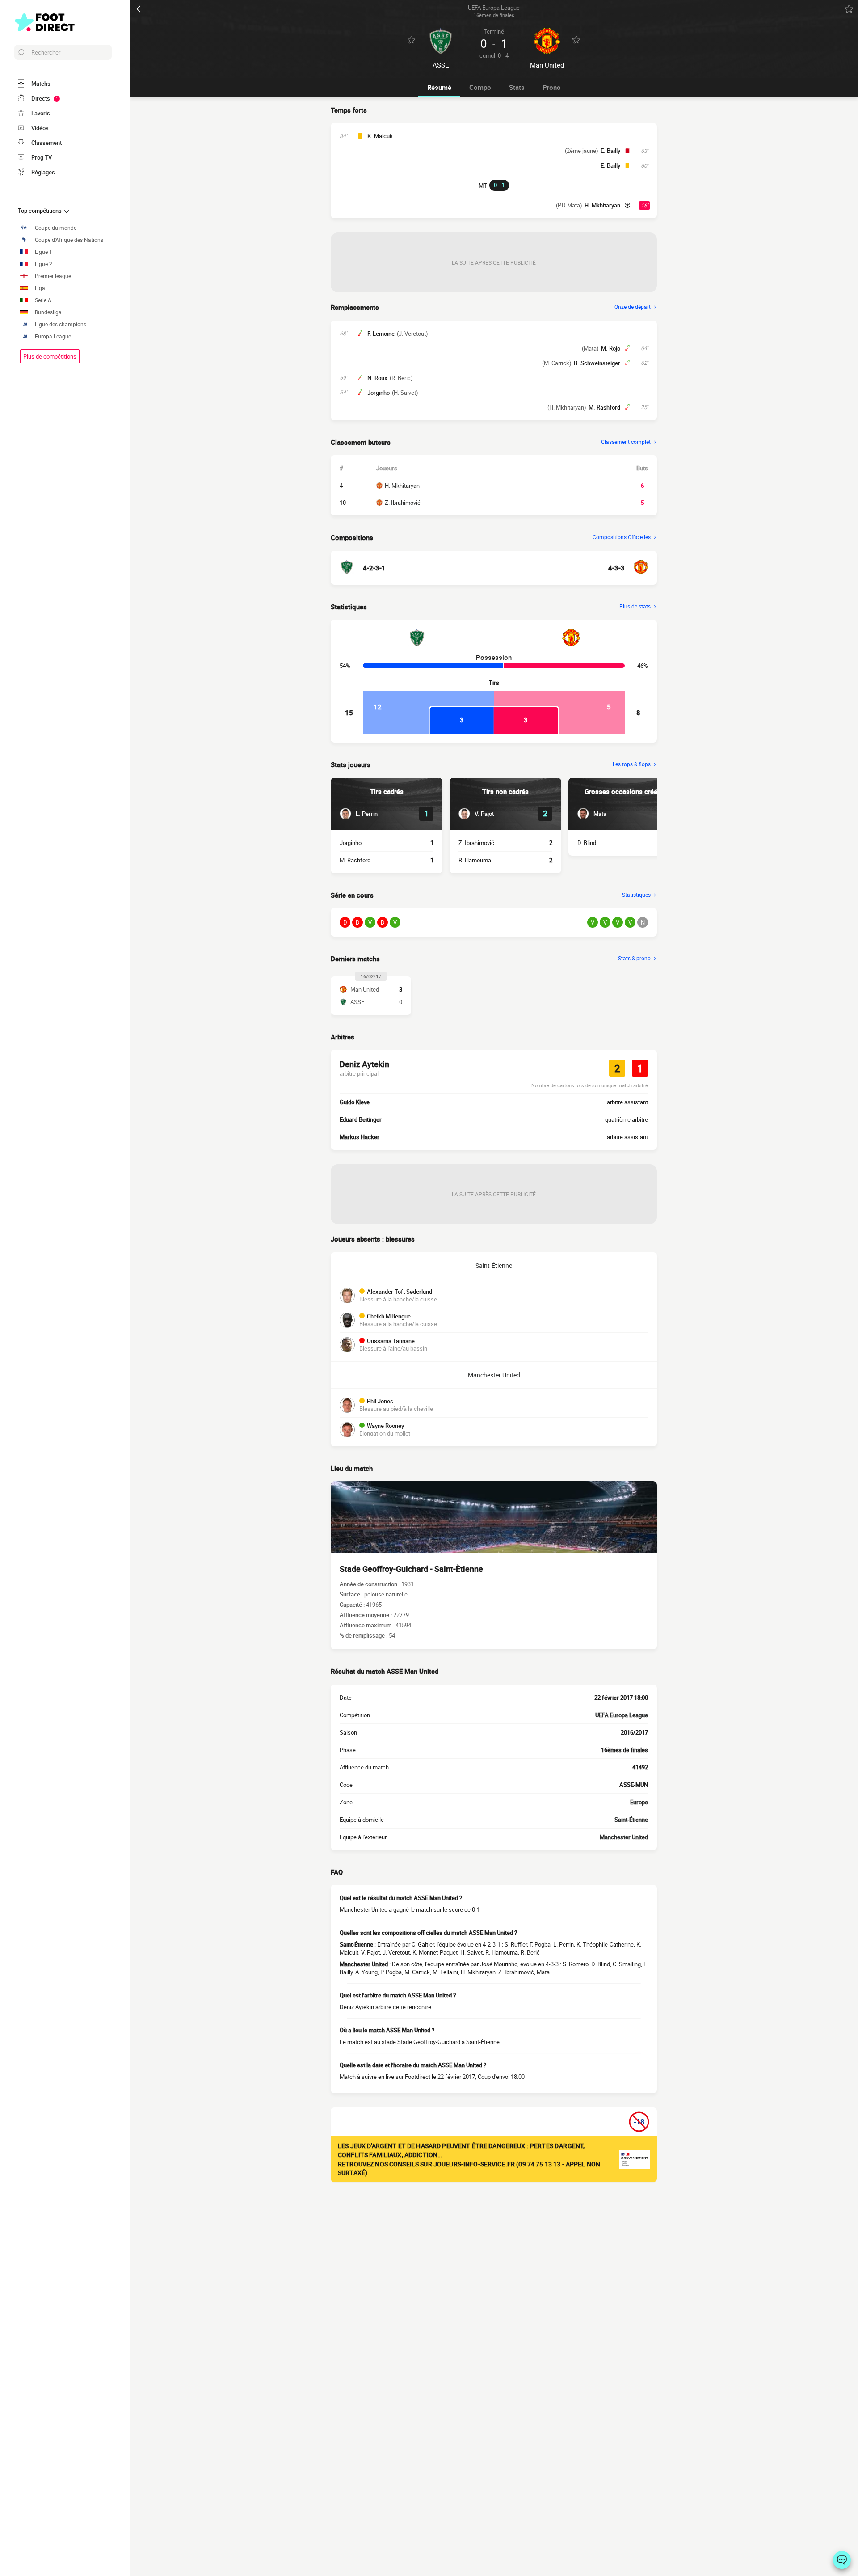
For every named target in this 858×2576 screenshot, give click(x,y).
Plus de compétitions (50, 356)
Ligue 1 (44, 252)
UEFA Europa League (622, 1715)
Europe (639, 1802)
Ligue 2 (44, 264)
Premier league (53, 276)
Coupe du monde (56, 228)
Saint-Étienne (494, 1265)
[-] (842, 2560)
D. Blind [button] (587, 843)
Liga (40, 288)
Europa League (53, 336)
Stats (517, 87)
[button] (359, 814)
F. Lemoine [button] (381, 334)
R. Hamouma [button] (475, 860)
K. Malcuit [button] (380, 136)
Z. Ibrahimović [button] (476, 843)
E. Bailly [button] (610, 151)
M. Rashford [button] (604, 407)
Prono (552, 87)
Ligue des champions (61, 324)
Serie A (43, 300)
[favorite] (849, 9)
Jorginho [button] (379, 393)
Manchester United (494, 1375)
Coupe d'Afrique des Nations (69, 240)
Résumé (439, 87)
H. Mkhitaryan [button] (602, 205)
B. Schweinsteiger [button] (597, 363)
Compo (480, 87)
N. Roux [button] (377, 378)
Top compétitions (40, 211)
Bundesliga (48, 312)
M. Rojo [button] (611, 348)
